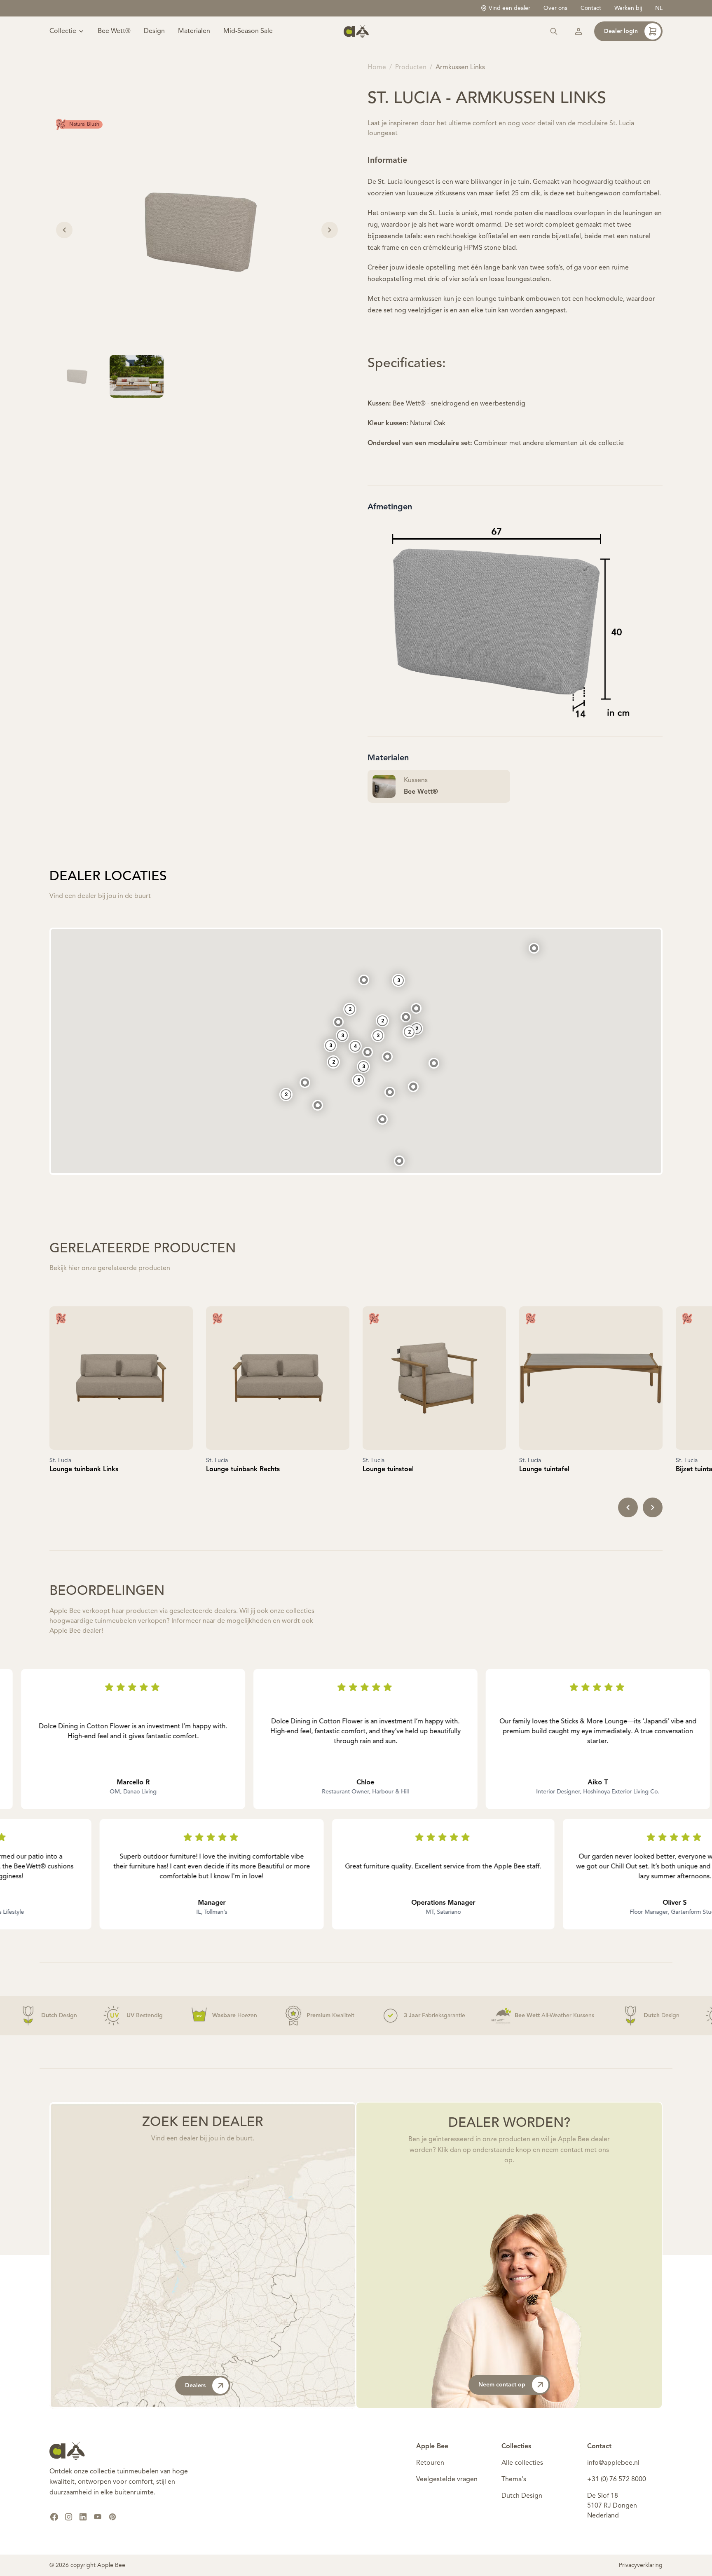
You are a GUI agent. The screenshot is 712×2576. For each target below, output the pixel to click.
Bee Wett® (114, 31)
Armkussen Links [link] (460, 68)
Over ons (555, 8)
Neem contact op (502, 2385)
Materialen (194, 31)
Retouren (430, 2463)
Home (377, 68)
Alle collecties (522, 2463)
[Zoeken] (554, 31)
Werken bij (628, 8)
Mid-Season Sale (248, 31)
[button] (399, 1161)
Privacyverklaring (641, 2565)
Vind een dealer (509, 8)
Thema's (514, 2480)
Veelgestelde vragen (447, 2480)
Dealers (195, 2386)
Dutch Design (522, 2496)
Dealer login (621, 31)
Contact (591, 8)
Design (154, 31)
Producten (411, 68)
